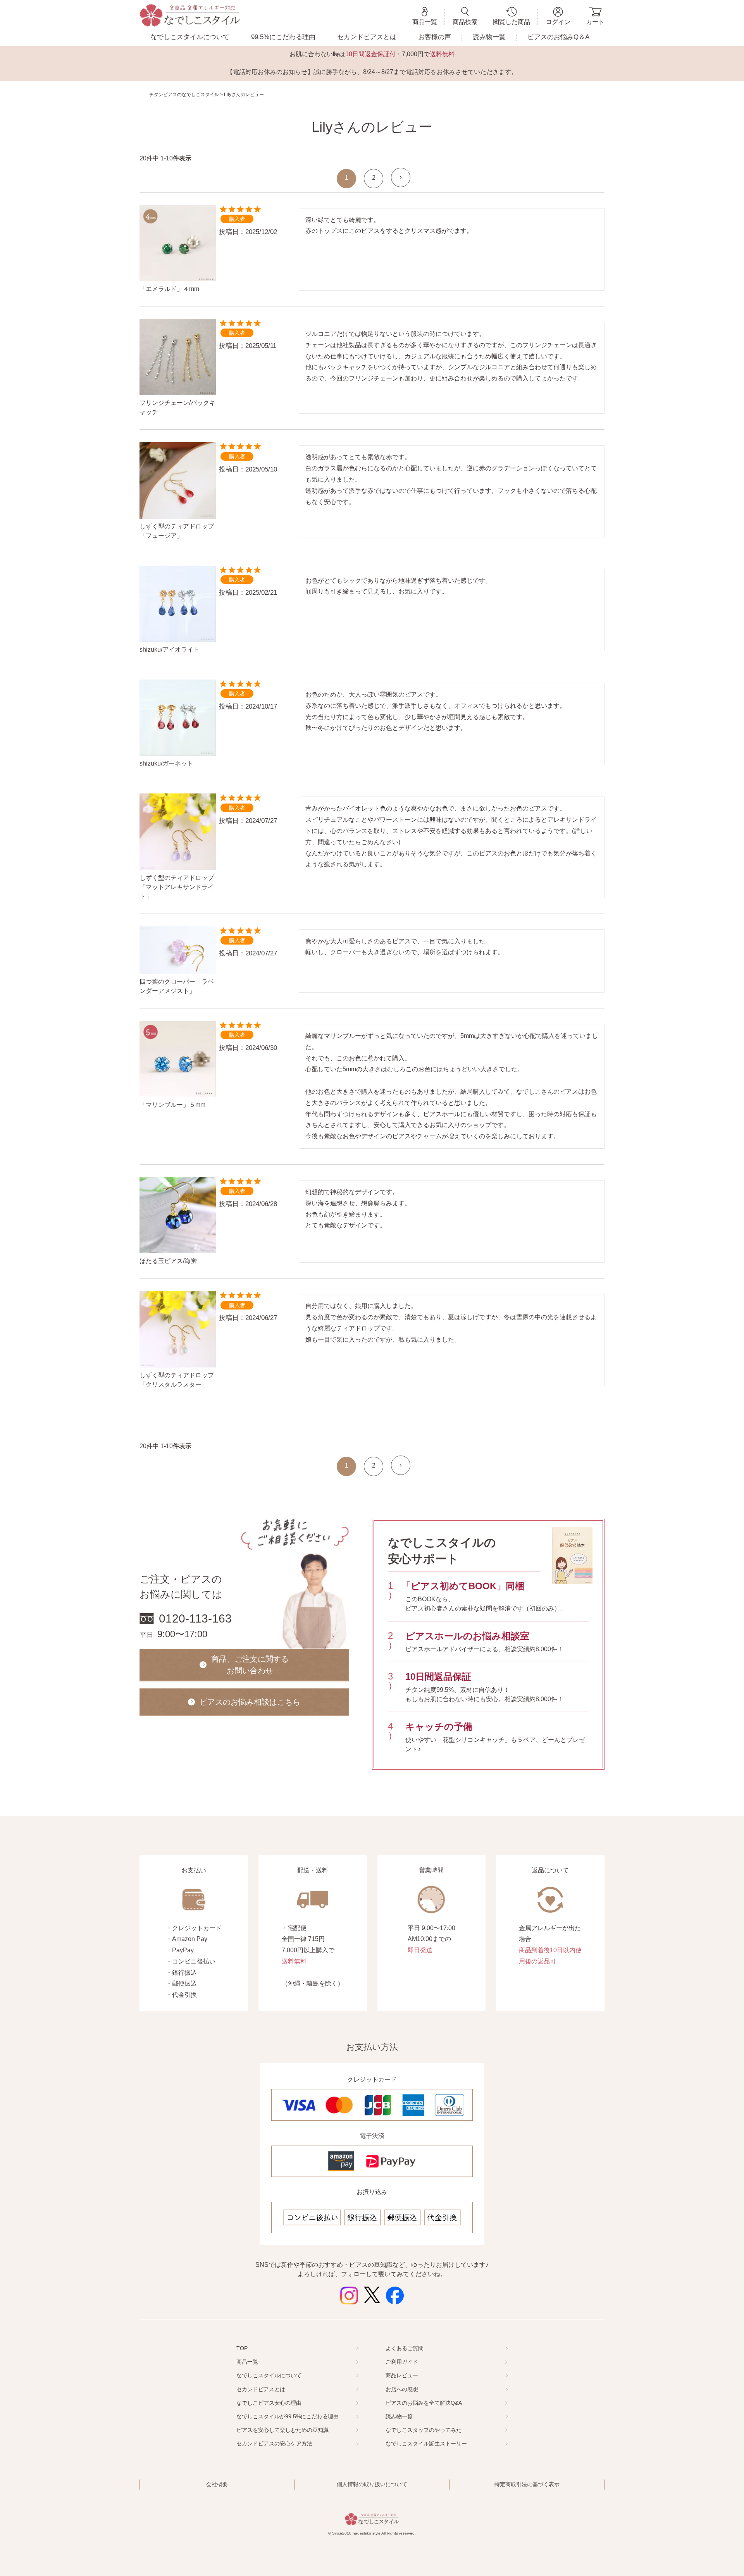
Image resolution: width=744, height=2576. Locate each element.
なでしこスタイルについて (190, 37)
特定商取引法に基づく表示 (527, 2484)
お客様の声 (435, 37)
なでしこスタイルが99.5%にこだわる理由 (288, 2416)
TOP (242, 2348)
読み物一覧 (489, 37)
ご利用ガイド (402, 2362)
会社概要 (217, 2484)
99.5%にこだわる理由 (283, 37)
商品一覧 (247, 2362)
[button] (401, 177)
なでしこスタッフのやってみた (424, 2430)
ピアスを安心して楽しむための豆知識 (282, 2430)
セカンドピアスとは (367, 37)
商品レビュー (402, 2375)
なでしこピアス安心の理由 (269, 2403)
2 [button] (374, 178)
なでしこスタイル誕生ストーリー (426, 2444)
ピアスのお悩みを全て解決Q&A (424, 2403)
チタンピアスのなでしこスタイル (184, 95)
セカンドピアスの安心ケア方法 (274, 2444)
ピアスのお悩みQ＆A (558, 37)
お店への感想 (402, 2389)
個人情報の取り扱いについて (372, 2484)
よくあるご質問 (405, 2348)
